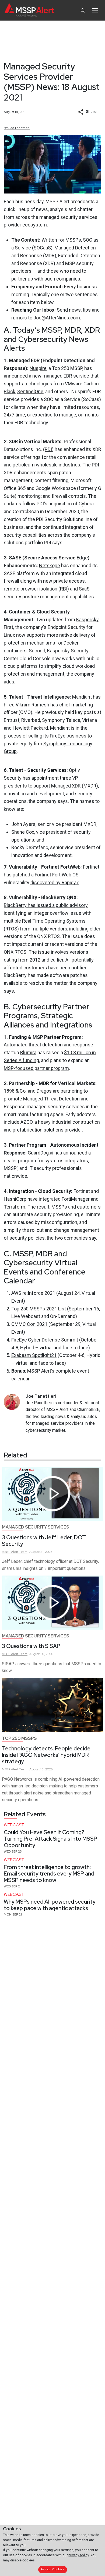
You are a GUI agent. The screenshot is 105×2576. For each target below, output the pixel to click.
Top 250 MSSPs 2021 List (39, 1309)
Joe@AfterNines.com (57, 318)
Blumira (28, 1052)
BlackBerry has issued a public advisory (46, 905)
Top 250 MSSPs (19, 1738)
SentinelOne (30, 391)
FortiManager (76, 1199)
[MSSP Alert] (29, 10)
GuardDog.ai (41, 1153)
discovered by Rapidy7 (55, 882)
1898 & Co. (15, 1091)
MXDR (90, 786)
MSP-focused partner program (36, 1068)
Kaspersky (87, 620)
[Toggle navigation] (95, 10)
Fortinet (91, 867)
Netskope (50, 565)
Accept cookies (52, 2569)
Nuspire (38, 368)
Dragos (44, 1091)
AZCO (27, 1122)
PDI (48, 449)
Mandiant (82, 697)
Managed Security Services (36, 1527)
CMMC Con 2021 (30, 1324)
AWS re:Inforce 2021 (33, 1293)
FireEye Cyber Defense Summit (45, 1340)
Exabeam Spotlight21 (34, 1355)
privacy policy (79, 2555)
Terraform (15, 1207)
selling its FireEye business (57, 736)
